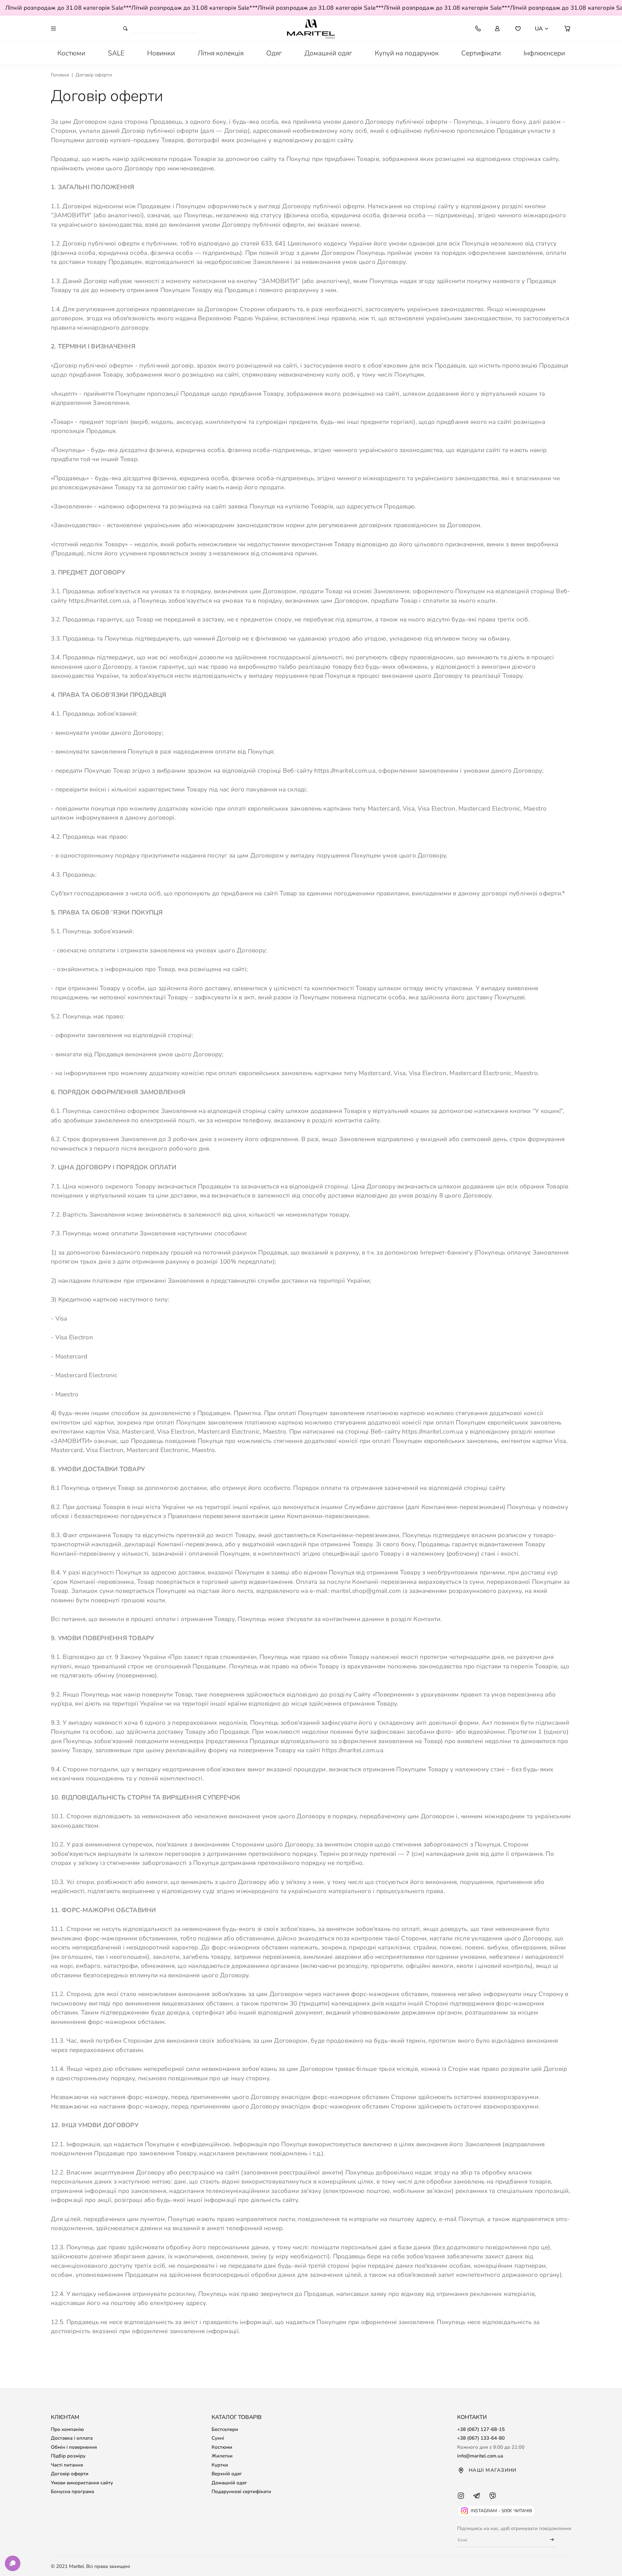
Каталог (88, 28)
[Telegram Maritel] (477, 2502)
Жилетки (222, 2456)
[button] (567, 28)
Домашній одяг (229, 2483)
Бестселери (225, 2429)
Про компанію (67, 2429)
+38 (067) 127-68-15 (481, 2429)
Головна (60, 75)
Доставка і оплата (72, 2438)
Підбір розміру (68, 2456)
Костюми (222, 2447)
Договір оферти (70, 2474)
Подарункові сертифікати (241, 2491)
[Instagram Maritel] (461, 2502)
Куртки (220, 2465)
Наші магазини (493, 2470)
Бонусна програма (72, 2491)
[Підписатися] (549, 2540)
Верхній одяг (227, 2474)
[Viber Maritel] (493, 2502)
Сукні (218, 2438)
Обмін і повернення (74, 2447)
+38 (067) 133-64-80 (481, 2438)
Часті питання (67, 2465)
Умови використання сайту (82, 2483)
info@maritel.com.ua (480, 2456)
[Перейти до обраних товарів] (518, 28)
